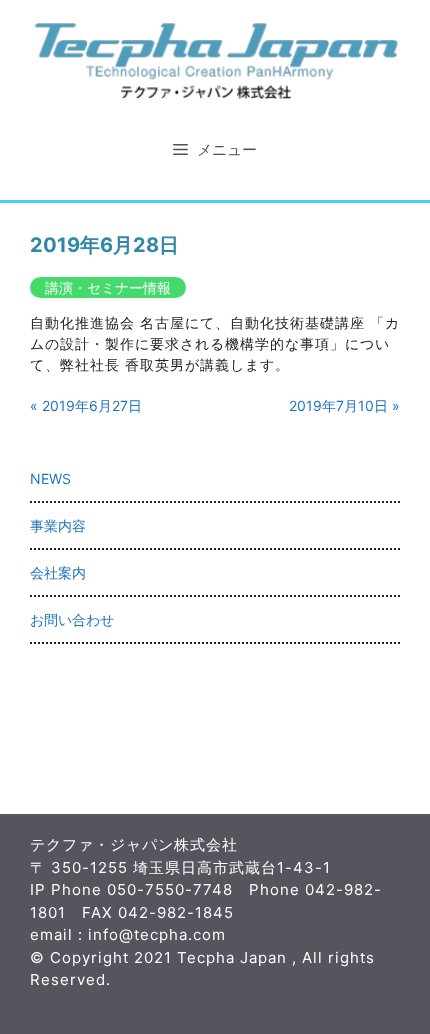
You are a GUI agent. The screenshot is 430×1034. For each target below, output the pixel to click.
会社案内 (58, 572)
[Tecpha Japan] (215, 58)
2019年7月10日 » (344, 405)
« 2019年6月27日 (86, 405)
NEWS (50, 478)
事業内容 (58, 525)
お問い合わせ (72, 619)
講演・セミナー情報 (108, 287)
